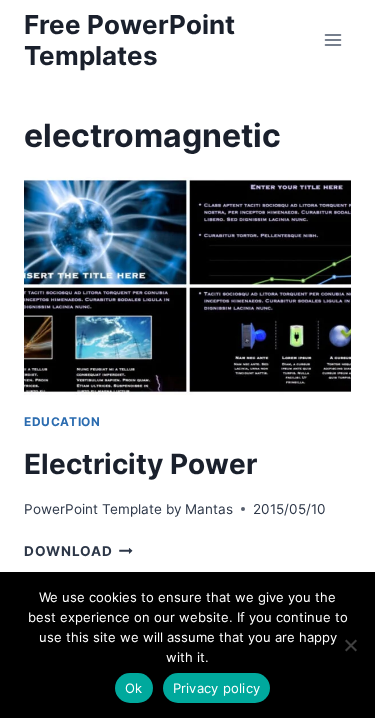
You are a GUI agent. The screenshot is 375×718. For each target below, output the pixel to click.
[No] (350, 645)
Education (62, 421)
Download (78, 551)
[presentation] (187, 286)
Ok (134, 688)
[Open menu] (332, 39)
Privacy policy (217, 688)
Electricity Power (140, 464)
